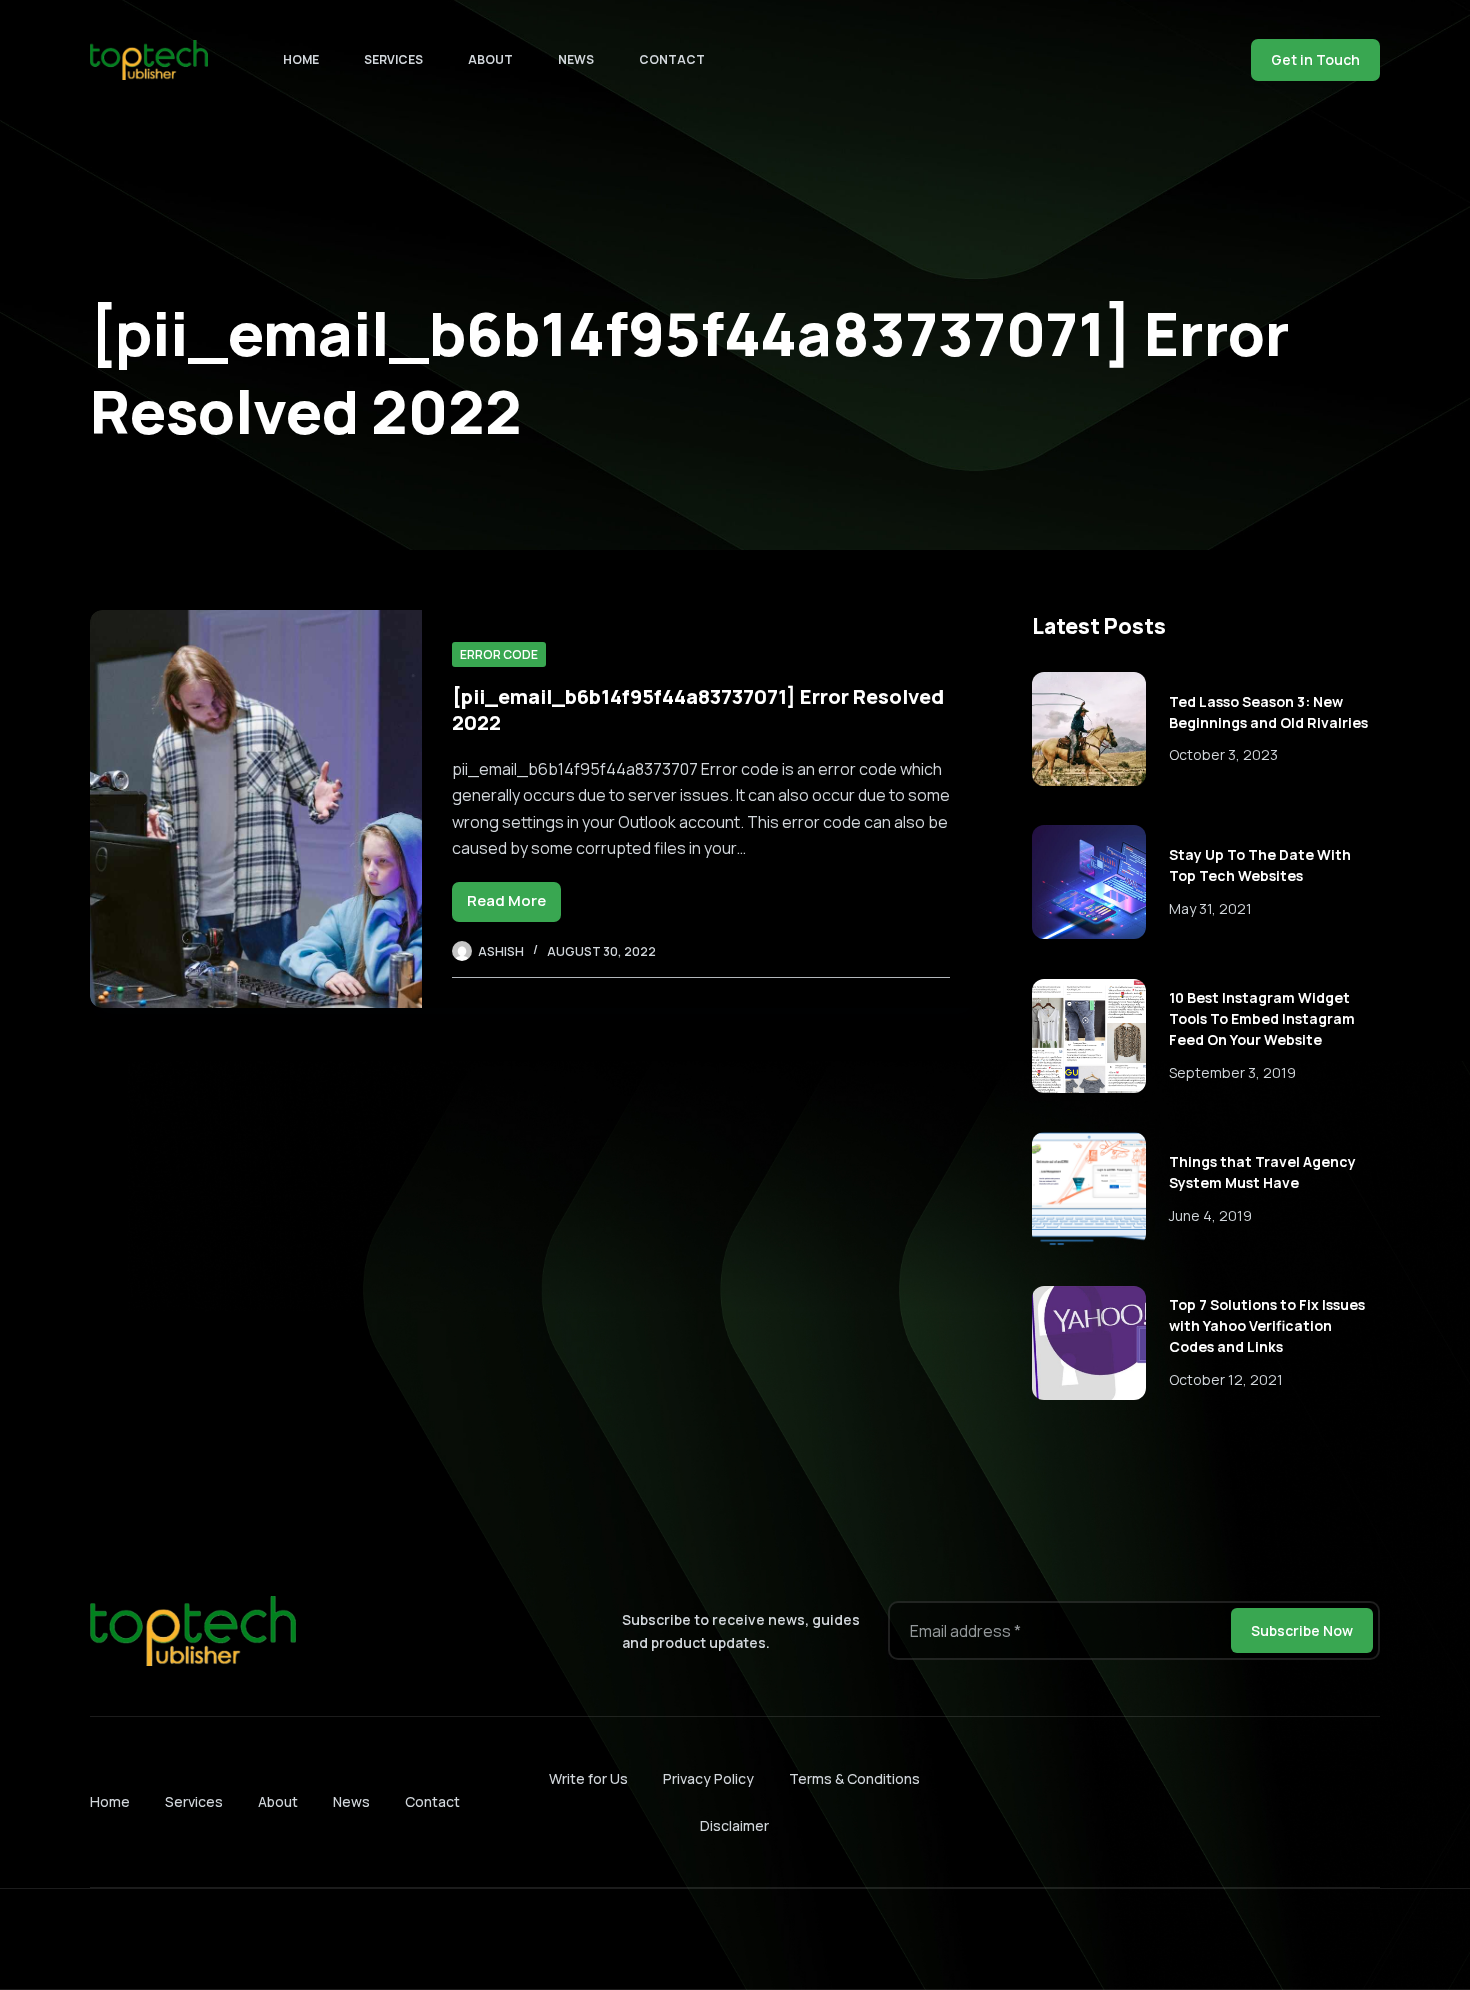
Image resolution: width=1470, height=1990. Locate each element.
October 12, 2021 (1226, 1379)
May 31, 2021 (1210, 908)
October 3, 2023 (1223, 754)
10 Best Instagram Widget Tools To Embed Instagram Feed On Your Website (1262, 1018)
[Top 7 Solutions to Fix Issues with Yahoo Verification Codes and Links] (1089, 1343)
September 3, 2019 (1232, 1072)
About (490, 59)
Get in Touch (1315, 59)
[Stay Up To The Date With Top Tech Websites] (1089, 882)
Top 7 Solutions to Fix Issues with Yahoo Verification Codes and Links (1267, 1325)
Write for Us (588, 1778)
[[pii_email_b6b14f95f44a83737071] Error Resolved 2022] (256, 809)
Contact (672, 59)
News (576, 59)
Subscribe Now (1302, 1630)
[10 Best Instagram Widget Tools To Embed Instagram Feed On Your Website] (1089, 1036)
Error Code (499, 654)
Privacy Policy (708, 1778)
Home (301, 59)
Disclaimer (734, 1825)
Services (393, 59)
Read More (514, 905)
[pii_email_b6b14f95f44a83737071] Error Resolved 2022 (698, 709)
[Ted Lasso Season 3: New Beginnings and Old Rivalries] (1089, 729)
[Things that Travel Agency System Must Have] (1089, 1189)
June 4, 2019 (1210, 1215)
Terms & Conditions (854, 1778)
